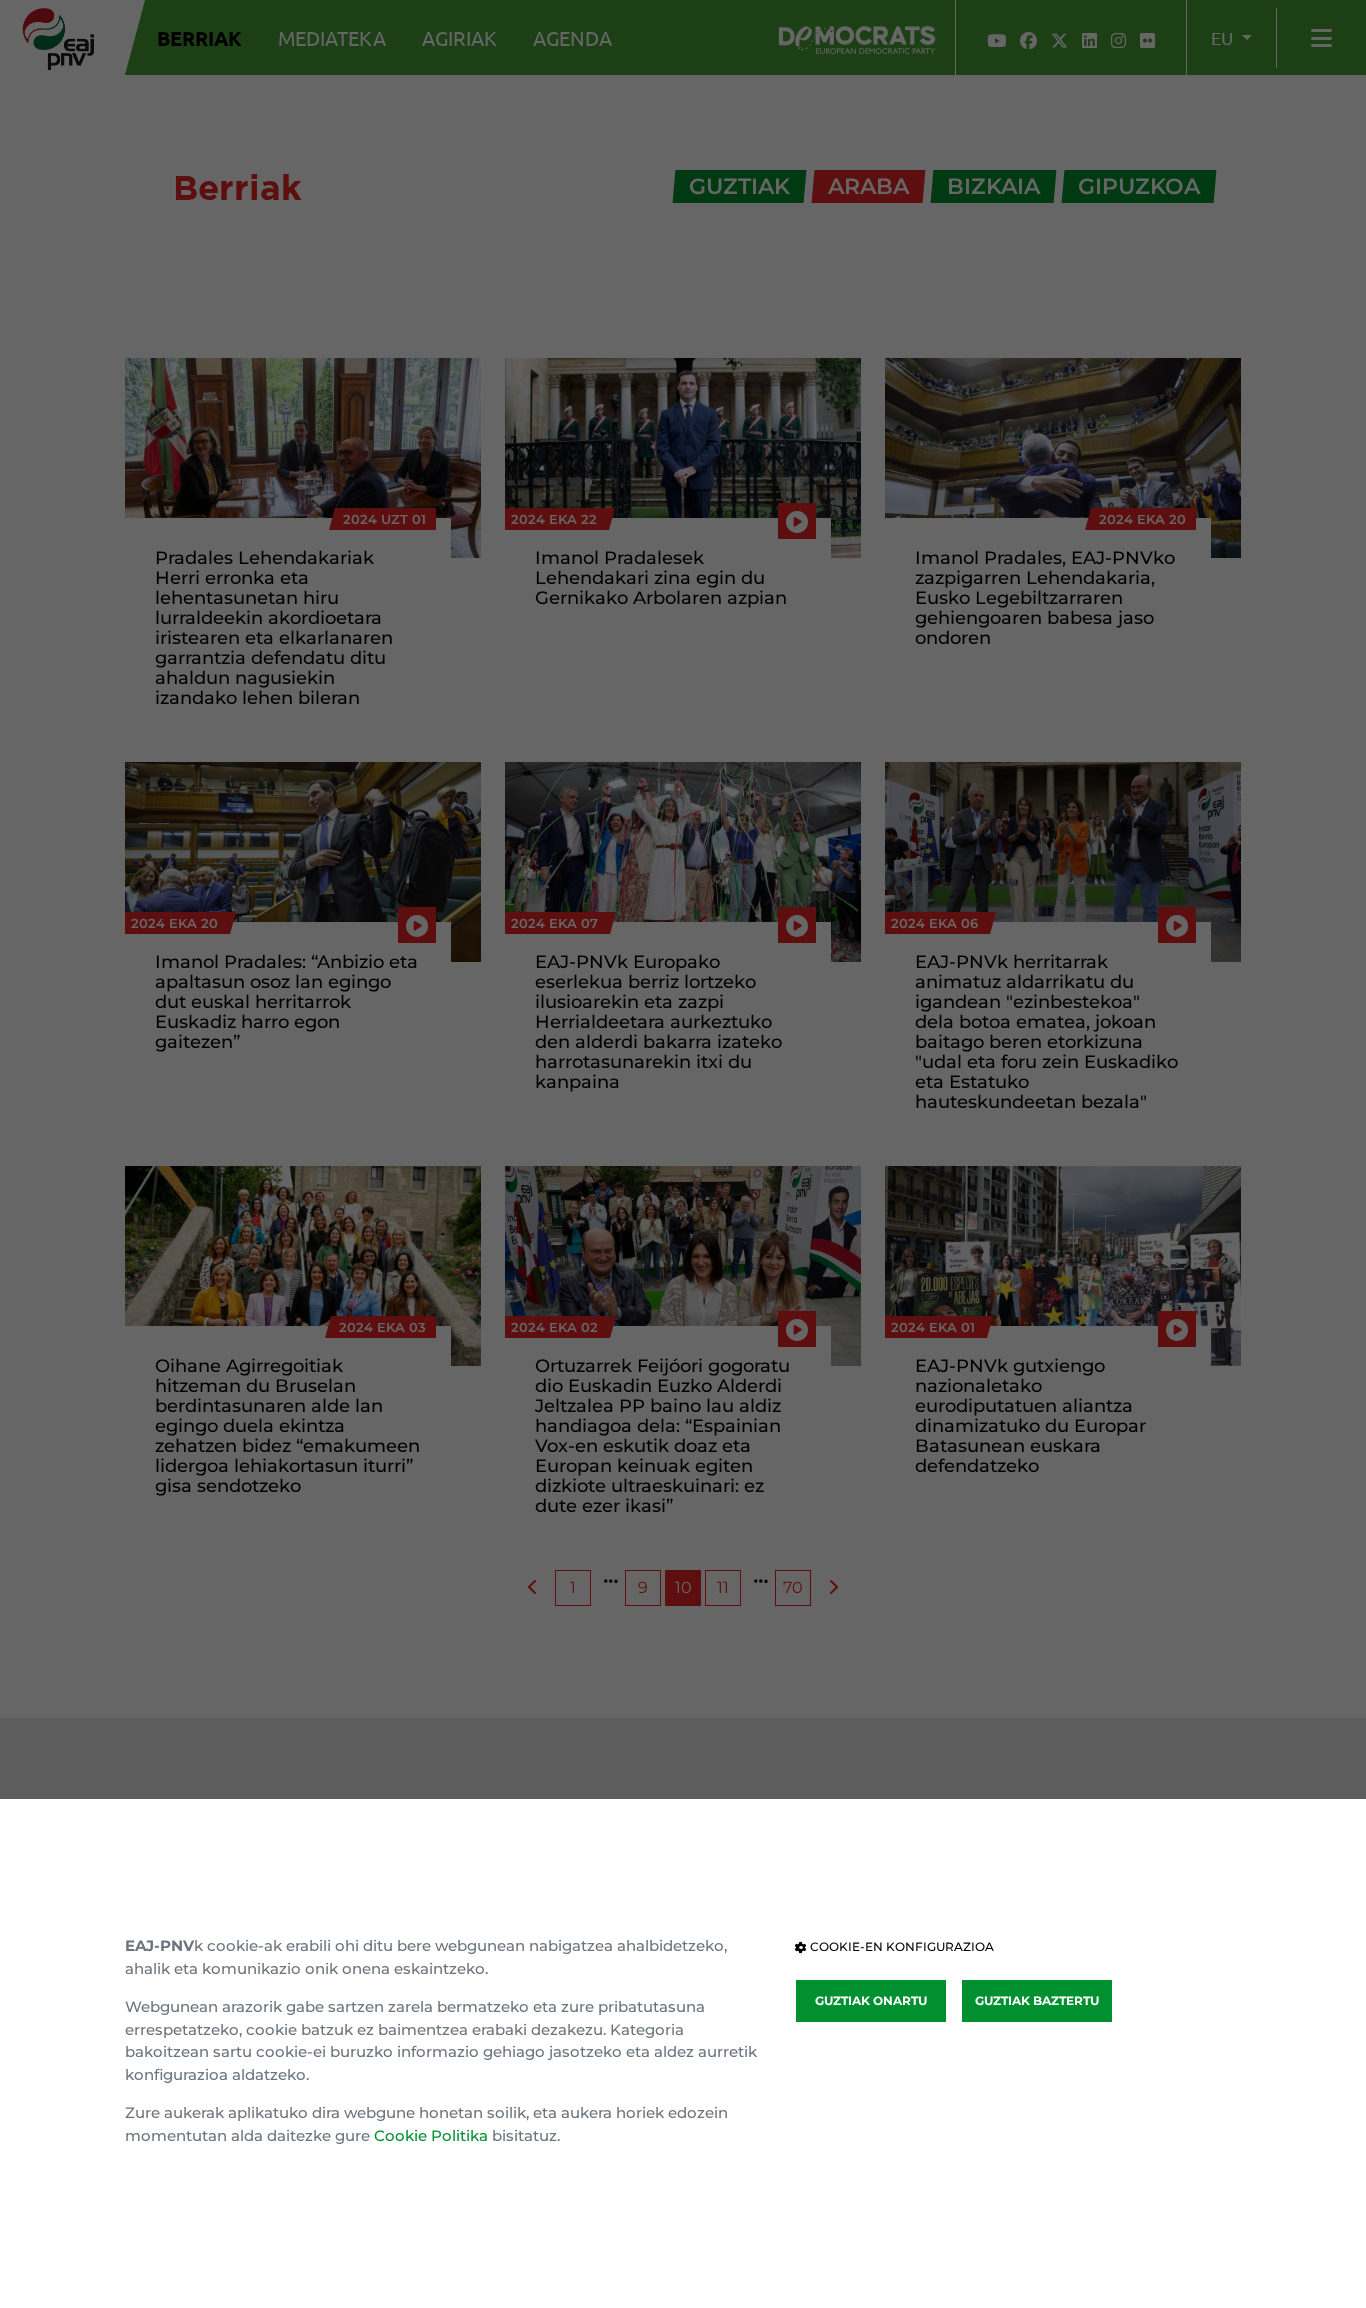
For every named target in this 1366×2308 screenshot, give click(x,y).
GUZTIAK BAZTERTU (1037, 2000)
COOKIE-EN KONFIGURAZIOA (900, 1946)
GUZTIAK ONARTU (871, 2000)
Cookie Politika (431, 2135)
